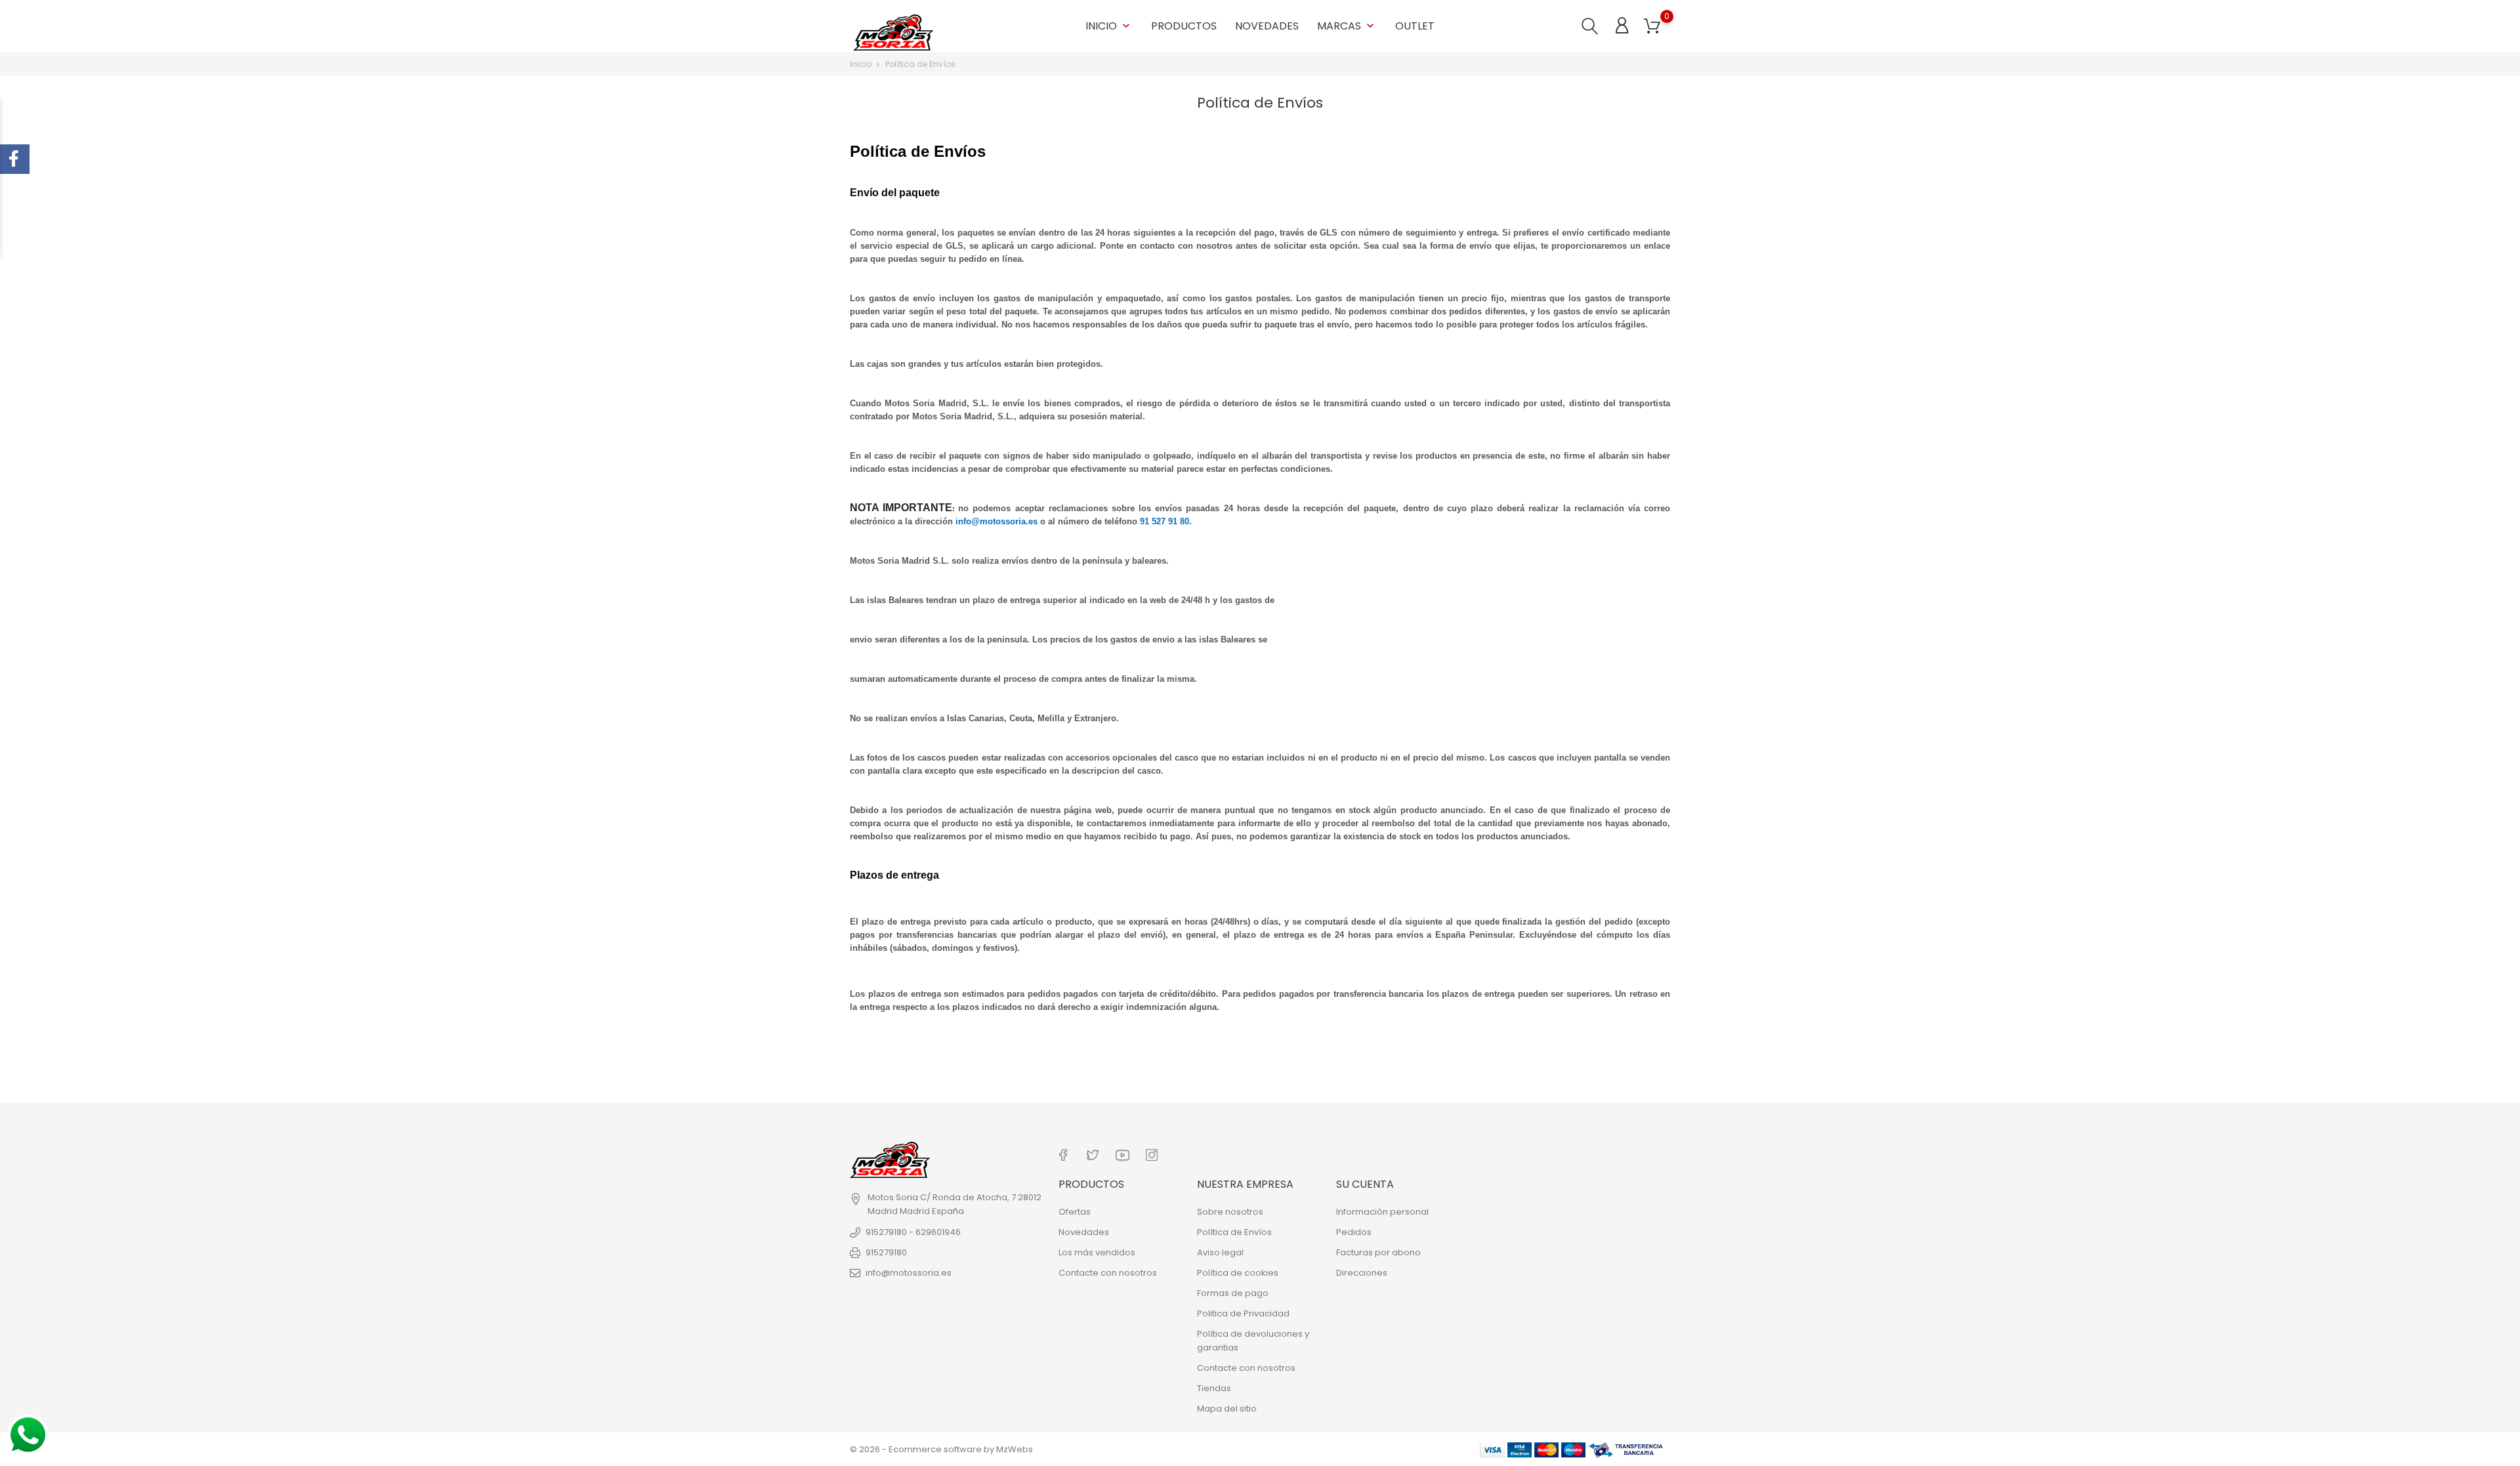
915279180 (886, 1252)
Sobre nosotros (1230, 1212)
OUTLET (1415, 26)
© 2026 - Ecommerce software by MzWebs (941, 1449)
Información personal (1382, 1212)
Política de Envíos (1234, 1232)
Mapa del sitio (1227, 1409)
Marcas (1347, 26)
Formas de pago (1233, 1293)
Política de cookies (1238, 1273)
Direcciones (1362, 1273)
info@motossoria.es (909, 1273)
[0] (1652, 27)
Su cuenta (1365, 1184)
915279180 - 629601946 (913, 1232)
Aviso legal (1220, 1252)
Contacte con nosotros (1108, 1273)
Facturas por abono (1378, 1252)
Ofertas (1075, 1212)
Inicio (1109, 26)
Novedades (1267, 26)
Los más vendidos (1097, 1252)
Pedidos (1354, 1232)
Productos (1184, 26)
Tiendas (1214, 1388)
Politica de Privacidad (1243, 1313)
